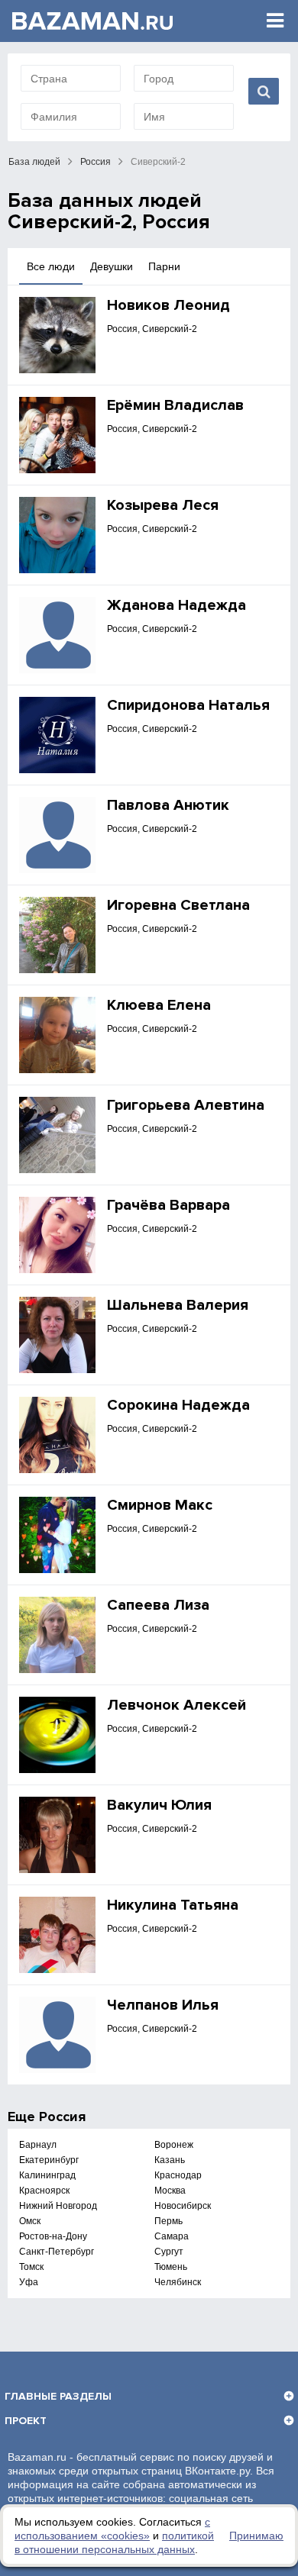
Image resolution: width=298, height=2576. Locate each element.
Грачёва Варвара (168, 1205)
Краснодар (178, 2175)
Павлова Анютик (168, 805)
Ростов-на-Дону (53, 2236)
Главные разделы (58, 2396)
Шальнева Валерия (178, 1305)
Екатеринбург (49, 2160)
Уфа (29, 2282)
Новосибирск (183, 2206)
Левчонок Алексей (177, 1705)
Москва (170, 2191)
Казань (170, 2160)
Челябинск (178, 2282)
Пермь (168, 2221)
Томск (31, 2267)
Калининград (47, 2175)
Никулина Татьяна (173, 1905)
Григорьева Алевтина (186, 1105)
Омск (30, 2221)
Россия (96, 162)
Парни (164, 266)
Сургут (169, 2252)
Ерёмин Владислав (175, 405)
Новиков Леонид (168, 305)
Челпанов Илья (163, 2005)
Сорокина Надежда (178, 1405)
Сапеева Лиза (158, 1605)
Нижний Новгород (58, 2206)
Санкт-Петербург (57, 2252)
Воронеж (174, 2145)
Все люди (51, 266)
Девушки (112, 266)
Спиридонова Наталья (188, 705)
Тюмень (171, 2267)
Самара (172, 2236)
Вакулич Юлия (159, 1805)
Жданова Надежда (177, 605)
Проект (26, 2421)
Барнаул (38, 2145)
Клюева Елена (159, 1005)
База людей (34, 162)
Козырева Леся (163, 505)
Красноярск (44, 2191)
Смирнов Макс (160, 1505)
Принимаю (256, 2536)
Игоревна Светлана (178, 905)
